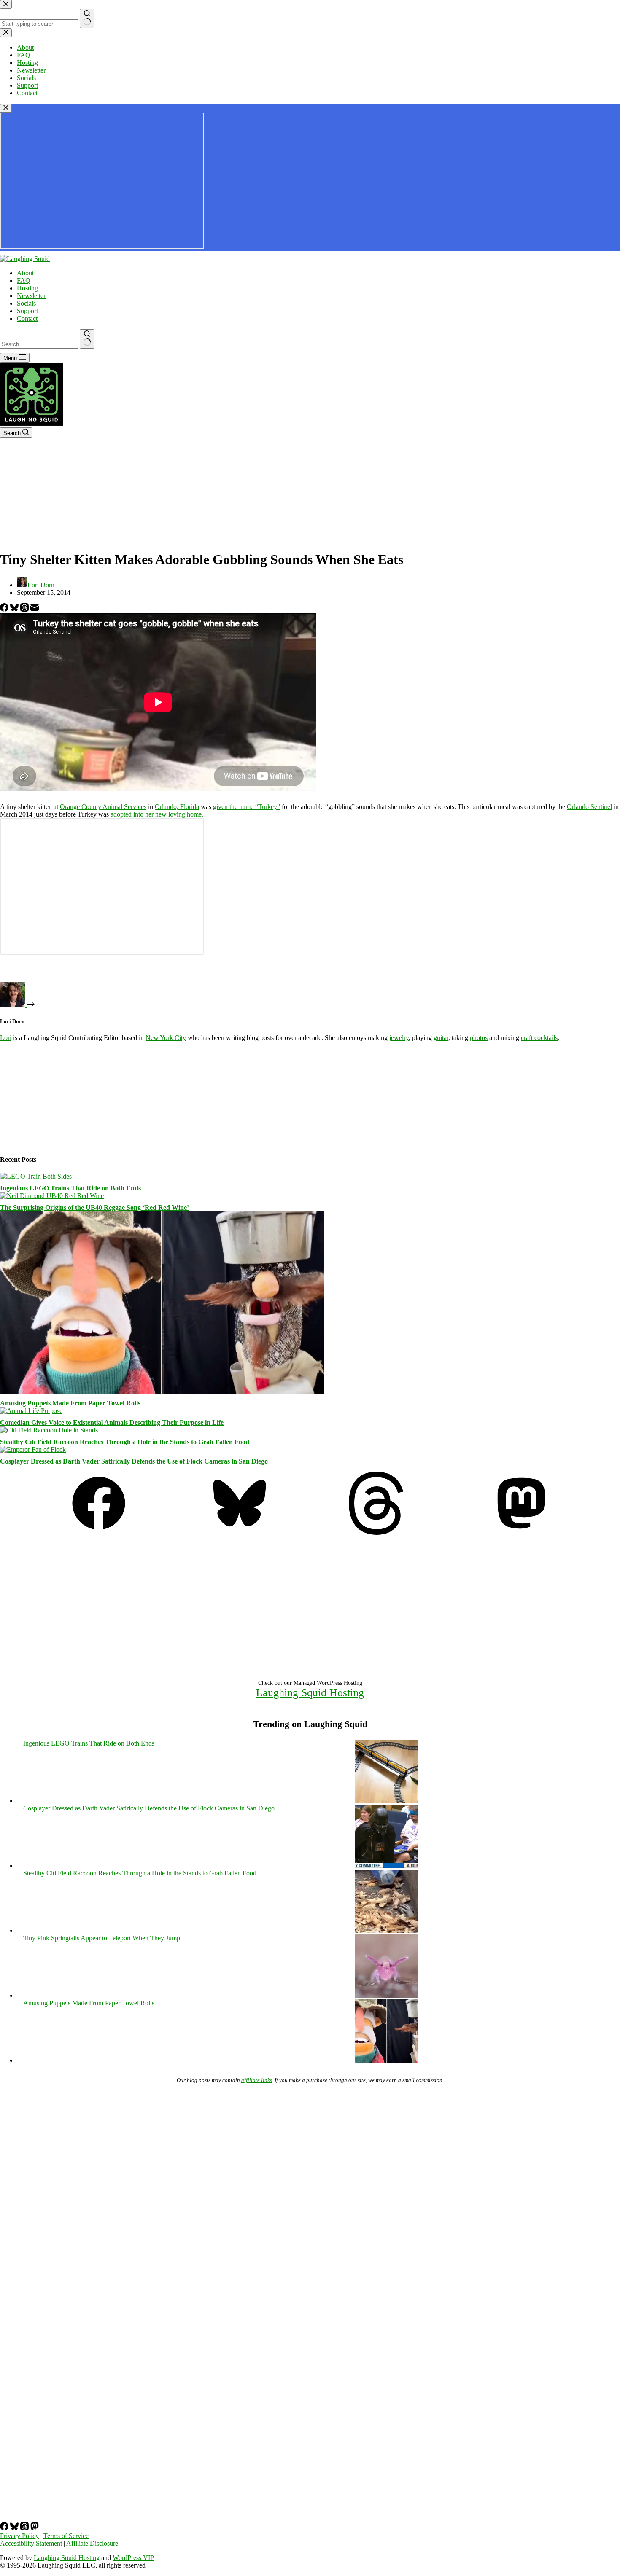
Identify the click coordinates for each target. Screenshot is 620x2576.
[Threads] (25, 609)
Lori (6, 1038)
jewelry (399, 1038)
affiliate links (257, 2080)
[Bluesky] (15, 609)
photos (479, 1038)
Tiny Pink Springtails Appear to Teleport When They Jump (102, 1938)
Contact (27, 318)
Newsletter (31, 296)
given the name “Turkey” (247, 807)
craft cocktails (539, 1038)
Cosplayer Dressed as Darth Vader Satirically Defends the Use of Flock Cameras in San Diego (134, 1461)
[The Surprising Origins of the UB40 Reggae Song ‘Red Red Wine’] (52, 1196)
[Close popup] (6, 108)
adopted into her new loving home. (157, 814)
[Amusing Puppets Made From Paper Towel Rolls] (162, 1391)
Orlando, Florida (177, 807)
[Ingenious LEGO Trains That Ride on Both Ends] (36, 1176)
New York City (166, 1038)
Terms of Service (66, 2536)
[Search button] (87, 339)
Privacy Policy (19, 2536)
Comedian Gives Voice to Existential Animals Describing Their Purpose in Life (112, 1422)
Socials (26, 303)
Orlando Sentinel (589, 807)
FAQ (24, 281)
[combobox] (39, 344)
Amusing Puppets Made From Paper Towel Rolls (70, 1403)
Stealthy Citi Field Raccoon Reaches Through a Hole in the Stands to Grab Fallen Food (125, 1442)
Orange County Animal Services (103, 807)
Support (27, 311)
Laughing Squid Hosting (310, 1693)
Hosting (27, 288)
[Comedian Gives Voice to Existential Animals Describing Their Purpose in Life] (31, 1411)
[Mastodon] (521, 1532)
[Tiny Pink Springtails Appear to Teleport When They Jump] (387, 1995)
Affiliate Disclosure (92, 2543)
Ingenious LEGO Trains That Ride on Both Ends (70, 1188)
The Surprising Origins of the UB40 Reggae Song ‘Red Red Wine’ (94, 1207)
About (25, 273)
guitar (441, 1038)
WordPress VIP (133, 2558)
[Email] (35, 609)
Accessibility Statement (31, 2543)
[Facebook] (5, 609)
